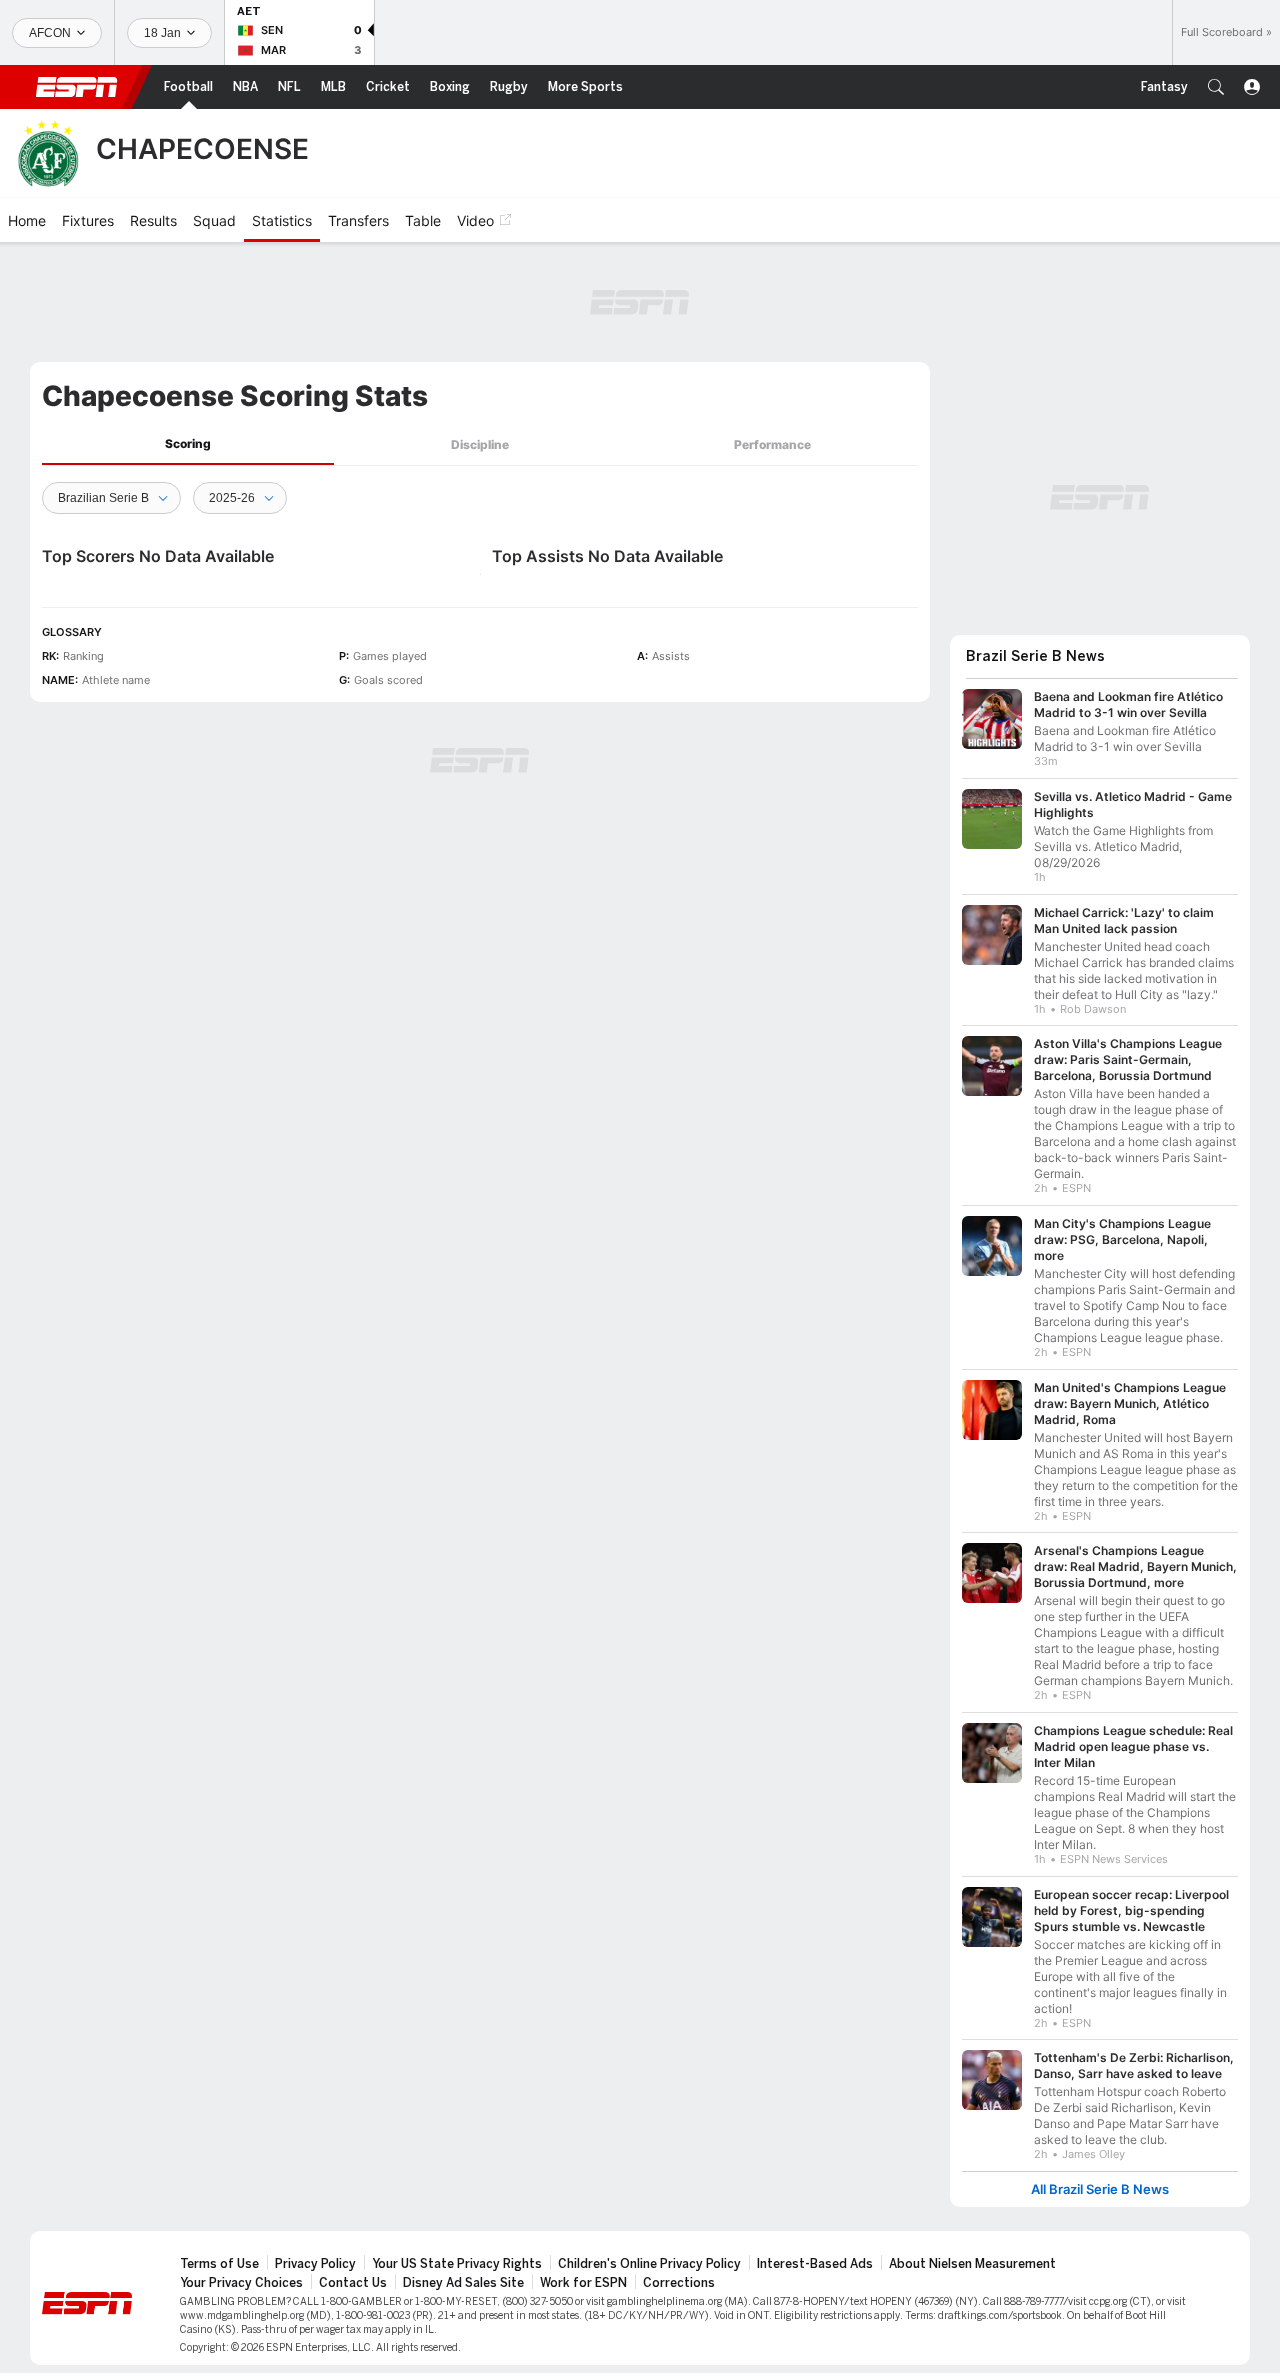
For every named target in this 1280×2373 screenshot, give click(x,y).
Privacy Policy (315, 2264)
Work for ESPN (583, 2283)
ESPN (77, 87)
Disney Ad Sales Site (463, 2283)
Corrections (679, 2283)
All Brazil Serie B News (1100, 2189)
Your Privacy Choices (241, 2283)
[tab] (188, 444)
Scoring (188, 443)
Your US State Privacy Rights (457, 2264)
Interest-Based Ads (815, 2264)
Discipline (480, 444)
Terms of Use (219, 2264)
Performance (772, 444)
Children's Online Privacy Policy (649, 2264)
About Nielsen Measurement (972, 2264)
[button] (1216, 87)
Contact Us (353, 2283)
